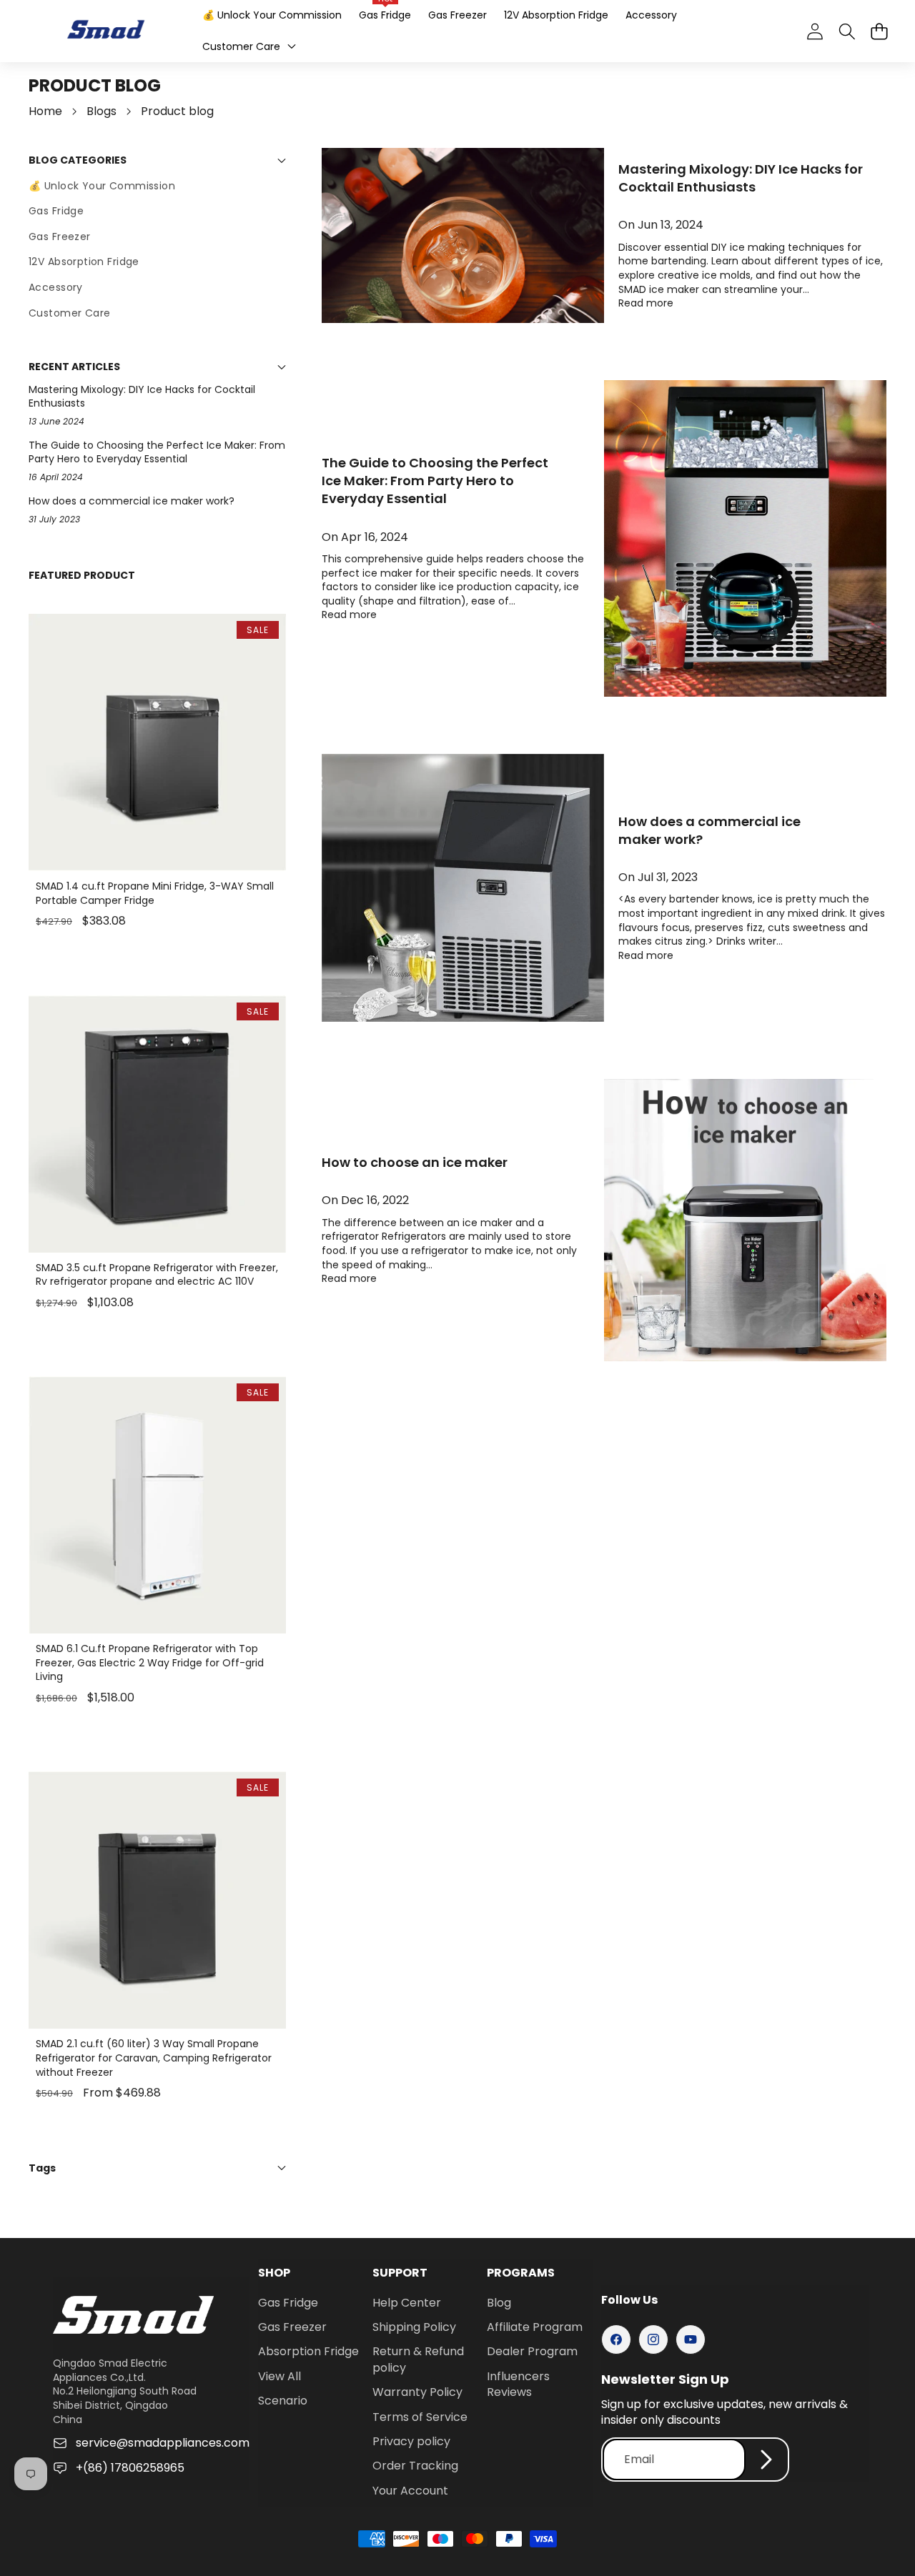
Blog (499, 2303)
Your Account (410, 2491)
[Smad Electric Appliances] (106, 31)
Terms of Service (420, 2417)
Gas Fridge (288, 2303)
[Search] (847, 31)
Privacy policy (411, 2441)
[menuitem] (157, 187)
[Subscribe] (766, 2460)
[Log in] (815, 31)
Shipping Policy (414, 2327)
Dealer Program (532, 2351)
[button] (879, 31)
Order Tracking (415, 2466)
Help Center (407, 2303)
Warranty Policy (417, 2392)
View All (280, 2376)
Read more (646, 303)
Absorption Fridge (308, 2351)
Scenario (283, 2401)
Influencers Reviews (518, 2384)
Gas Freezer (292, 2327)
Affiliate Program (535, 2327)
